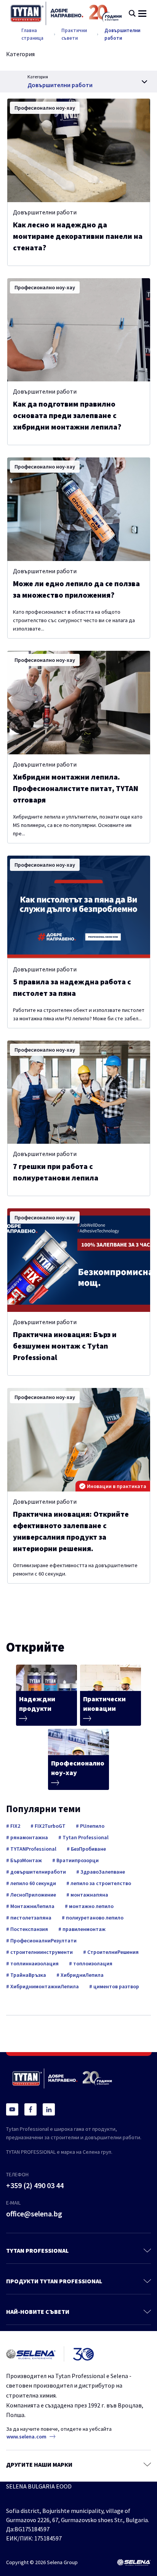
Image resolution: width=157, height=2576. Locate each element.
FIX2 (15, 1826)
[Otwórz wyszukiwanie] (132, 13)
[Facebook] (30, 2109)
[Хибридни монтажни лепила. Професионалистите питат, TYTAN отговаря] (79, 703)
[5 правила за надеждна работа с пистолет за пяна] (79, 907)
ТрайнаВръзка (28, 1975)
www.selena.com (26, 2437)
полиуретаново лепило (94, 1918)
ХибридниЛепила (82, 1975)
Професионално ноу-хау (45, 108)
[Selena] (134, 2563)
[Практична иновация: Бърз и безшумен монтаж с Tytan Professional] (79, 1260)
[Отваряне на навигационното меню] (142, 14)
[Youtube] (12, 2109)
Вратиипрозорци (77, 1860)
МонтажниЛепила (32, 1906)
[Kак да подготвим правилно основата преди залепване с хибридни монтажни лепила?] (79, 330)
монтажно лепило (91, 1906)
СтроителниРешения (112, 1952)
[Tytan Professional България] (66, 13)
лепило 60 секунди (33, 1883)
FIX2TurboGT (50, 1826)
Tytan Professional (85, 1837)
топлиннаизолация (34, 1963)
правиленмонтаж (83, 1929)
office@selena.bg (34, 2214)
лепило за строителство (100, 1883)
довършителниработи (38, 1872)
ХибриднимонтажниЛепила (44, 1986)
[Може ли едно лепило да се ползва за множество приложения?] (79, 509)
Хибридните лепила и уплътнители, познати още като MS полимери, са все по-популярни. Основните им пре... (78, 825)
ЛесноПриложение (33, 1895)
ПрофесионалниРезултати (43, 1941)
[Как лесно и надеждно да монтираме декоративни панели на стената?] (79, 150)
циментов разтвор (116, 1986)
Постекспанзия (29, 1929)
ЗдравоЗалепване (102, 1872)
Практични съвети (74, 34)
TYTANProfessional (33, 1849)
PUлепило (92, 1826)
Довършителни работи (122, 34)
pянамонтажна (29, 1837)
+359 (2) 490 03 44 (35, 2185)
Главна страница (32, 34)
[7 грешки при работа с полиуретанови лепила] (79, 1092)
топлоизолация (92, 1963)
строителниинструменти (41, 1952)
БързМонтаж (26, 1860)
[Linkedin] (49, 2109)
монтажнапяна (89, 1895)
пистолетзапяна (30, 1918)
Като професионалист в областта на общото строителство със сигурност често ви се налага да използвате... (74, 620)
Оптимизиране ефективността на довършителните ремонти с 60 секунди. (75, 1569)
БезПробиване (88, 1849)
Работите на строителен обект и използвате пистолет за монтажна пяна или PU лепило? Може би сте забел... (79, 1014)
